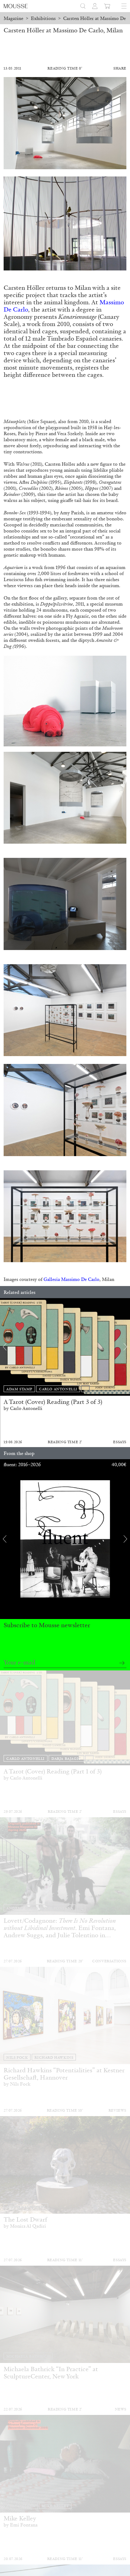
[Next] (125, 1347)
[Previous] (5, 1347)
